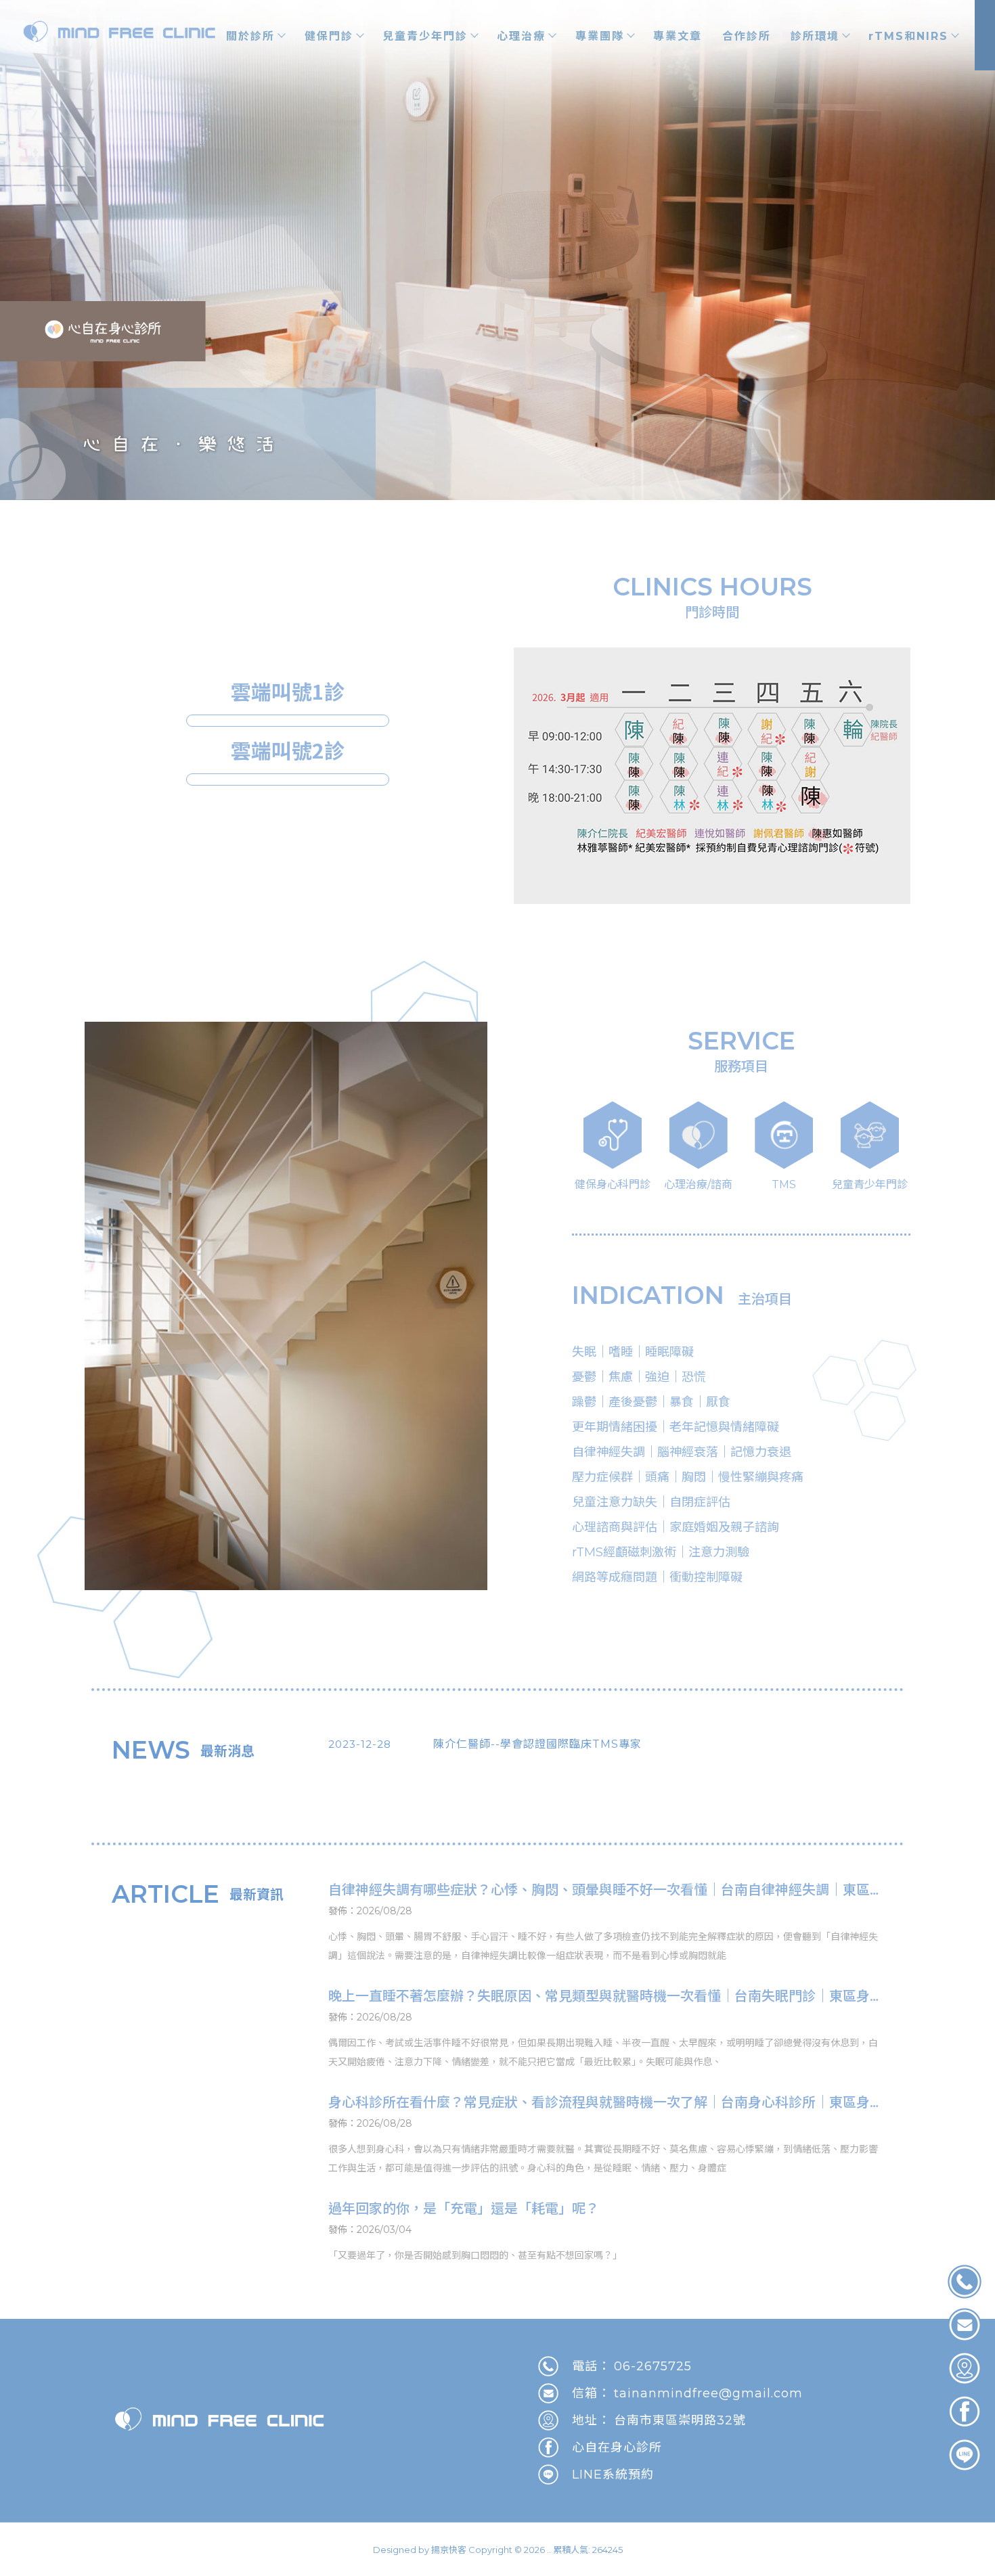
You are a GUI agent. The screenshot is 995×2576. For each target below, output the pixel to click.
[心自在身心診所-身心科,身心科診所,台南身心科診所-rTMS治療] (120, 33)
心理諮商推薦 (175, 2570)
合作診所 (747, 36)
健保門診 (329, 36)
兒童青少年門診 (425, 36)
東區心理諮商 (358, 2570)
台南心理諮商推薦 (294, 2570)
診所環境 (815, 36)
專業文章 (678, 36)
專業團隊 (600, 36)
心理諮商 (128, 2570)
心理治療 (521, 36)
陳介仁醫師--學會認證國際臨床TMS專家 (537, 1744)
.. (549, 2550)
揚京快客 (449, 2550)
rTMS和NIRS (908, 36)
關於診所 (250, 36)
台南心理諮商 (231, 2570)
